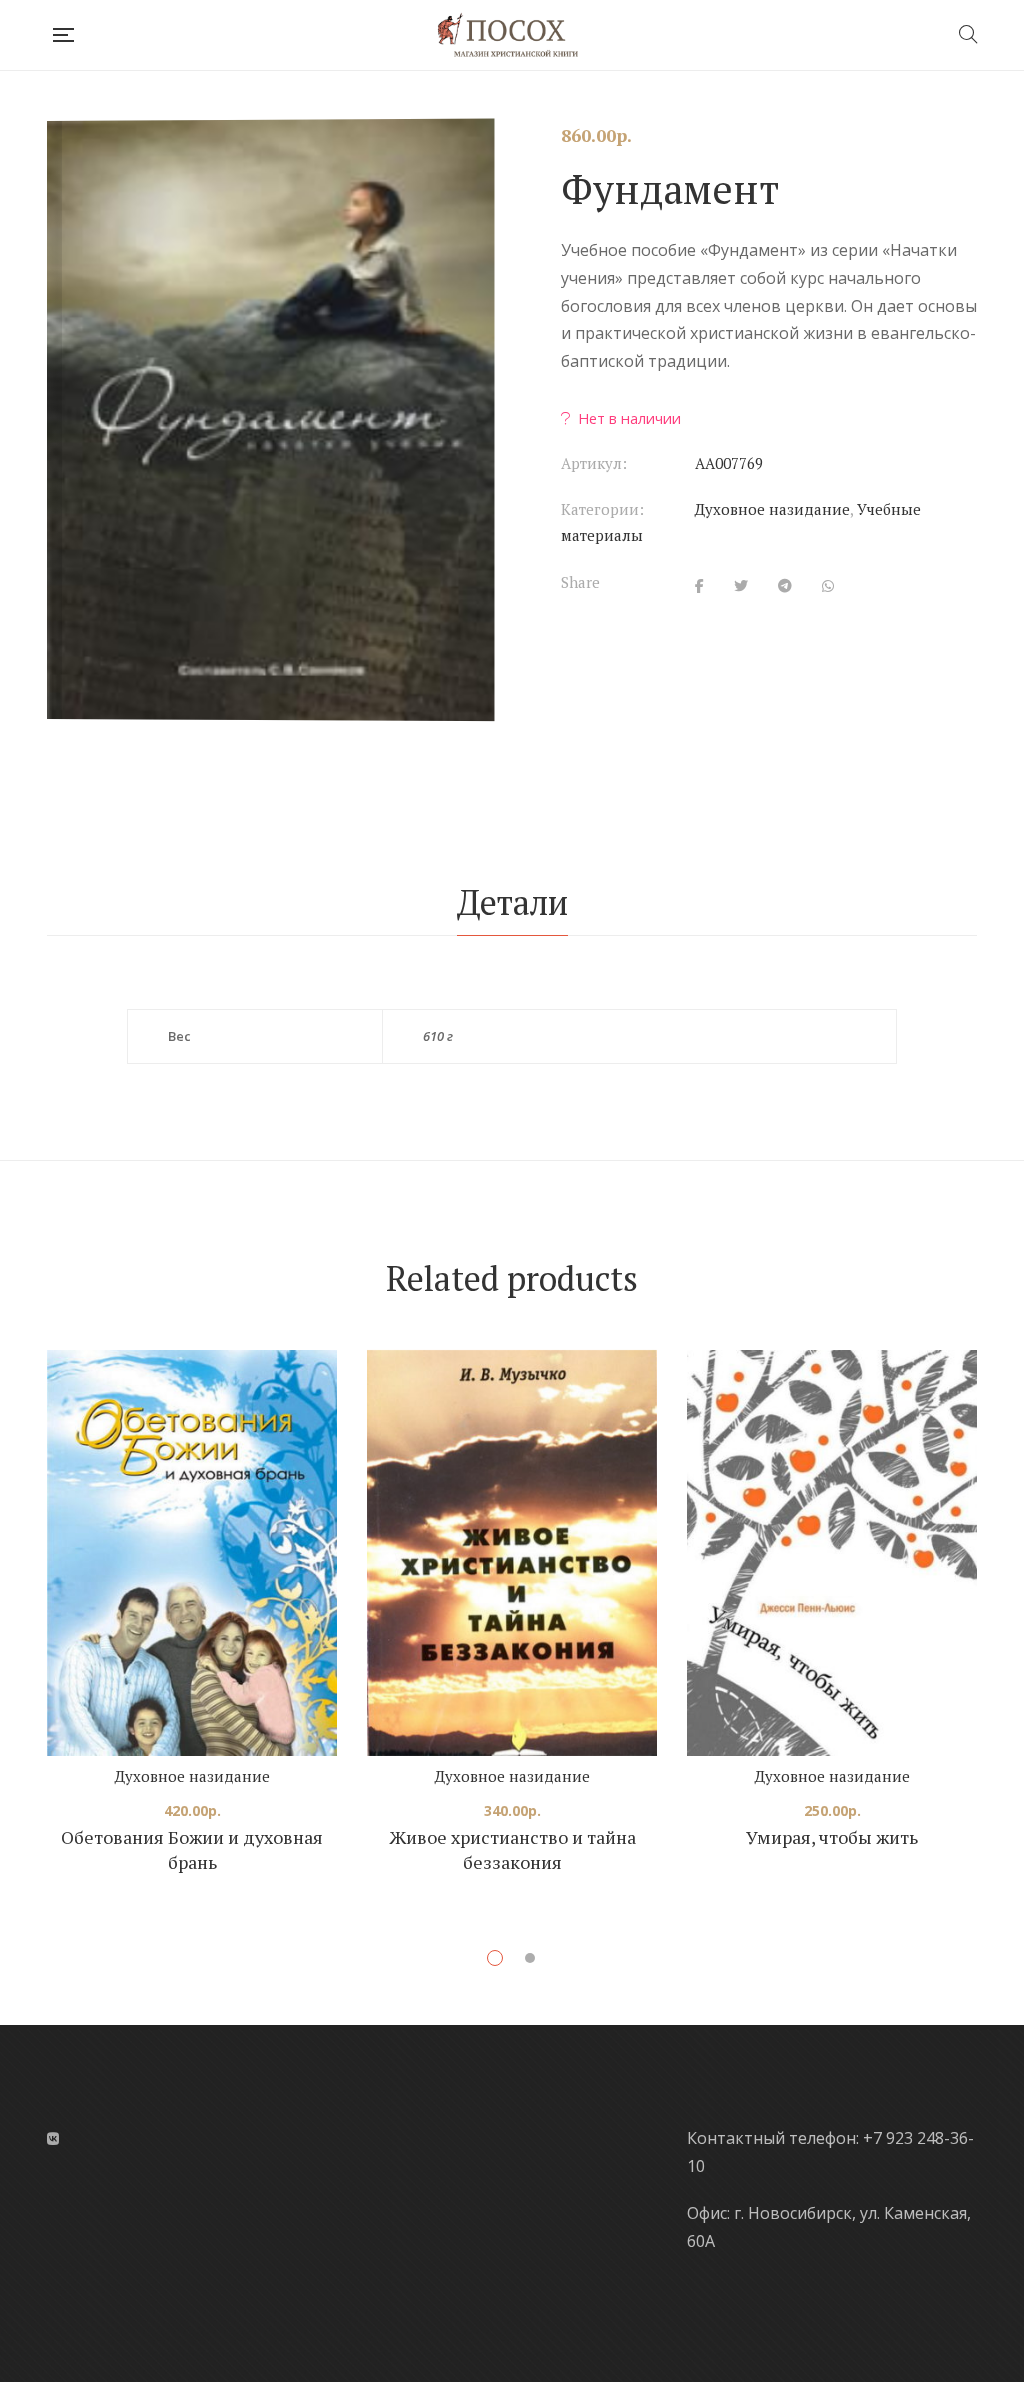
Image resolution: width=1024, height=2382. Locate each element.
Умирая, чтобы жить (832, 1837)
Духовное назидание (772, 509)
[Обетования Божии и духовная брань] (192, 1553)
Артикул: (594, 463)
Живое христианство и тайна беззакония (512, 1850)
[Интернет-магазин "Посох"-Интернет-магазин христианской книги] (515, 35)
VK (53, 2139)
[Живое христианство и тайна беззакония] (512, 1553)
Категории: (602, 509)
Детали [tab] (512, 902)
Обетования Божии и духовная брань (192, 1850)
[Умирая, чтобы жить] (832, 1553)
